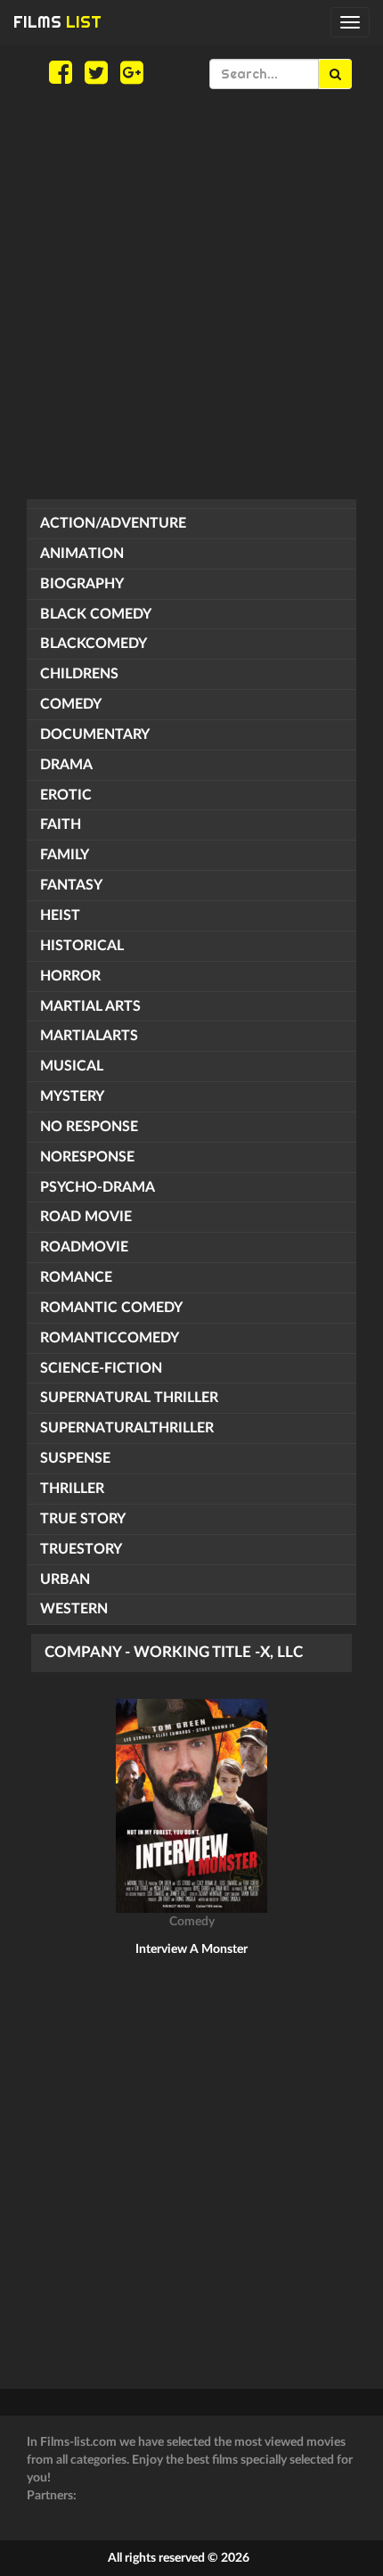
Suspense (75, 1458)
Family (65, 855)
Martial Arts (90, 1006)
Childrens (79, 674)
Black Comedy (96, 614)
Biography (82, 584)
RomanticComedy (110, 1338)
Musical (72, 1066)
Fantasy (71, 885)
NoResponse (87, 1157)
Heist (60, 915)
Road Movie (86, 1217)
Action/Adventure (113, 523)
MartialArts (89, 1036)
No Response (89, 1127)
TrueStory (81, 1549)
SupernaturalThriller (127, 1428)
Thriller (72, 1489)
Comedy (71, 704)
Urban (65, 1579)
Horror (70, 976)
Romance (76, 1277)
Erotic (66, 795)
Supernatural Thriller (129, 1398)
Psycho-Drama (98, 1187)
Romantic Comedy (111, 1308)
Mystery (72, 1096)
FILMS (57, 22)
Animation (82, 554)
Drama (66, 765)
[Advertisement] (191, 294)
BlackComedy (94, 644)
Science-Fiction (101, 1368)
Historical (82, 946)
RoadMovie (84, 1247)
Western (74, 1609)
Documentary (95, 734)
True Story (83, 1519)
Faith (61, 824)
